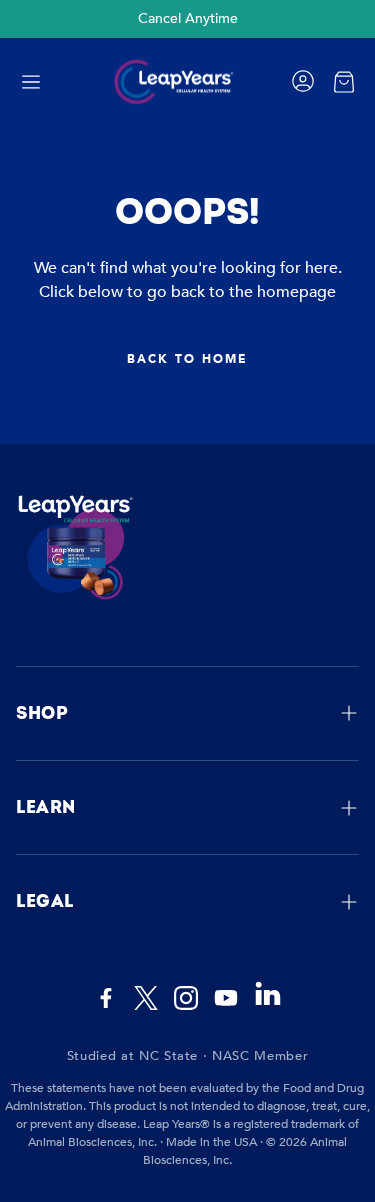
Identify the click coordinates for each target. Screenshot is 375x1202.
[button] (31, 82)
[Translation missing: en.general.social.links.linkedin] (268, 1003)
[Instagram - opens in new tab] (186, 998)
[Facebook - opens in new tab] (106, 998)
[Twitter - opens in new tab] (146, 998)
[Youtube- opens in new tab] (226, 998)
